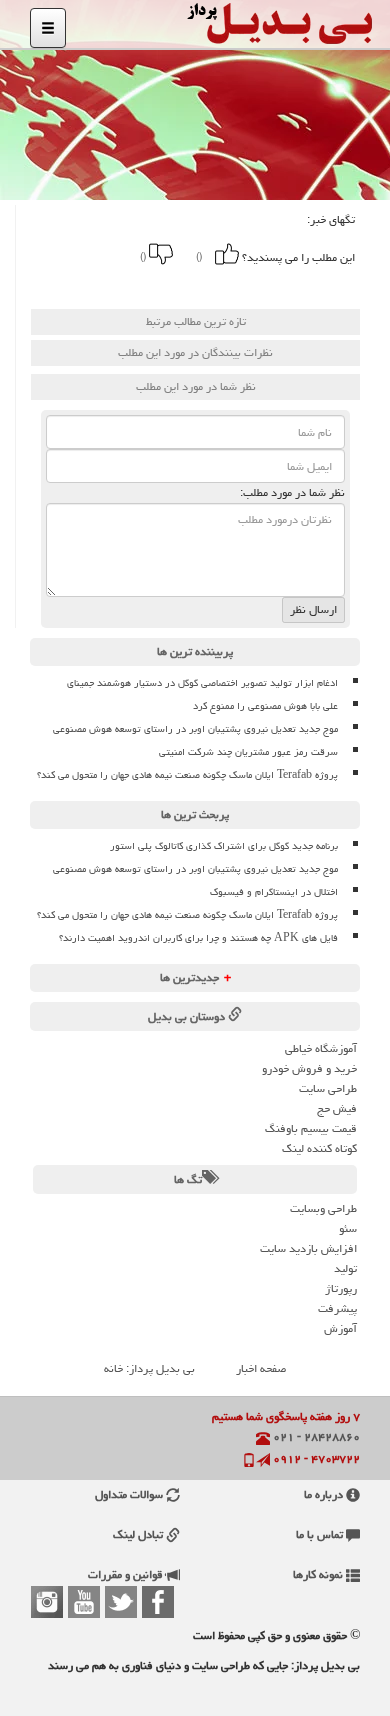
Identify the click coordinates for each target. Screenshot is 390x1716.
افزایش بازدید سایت (308, 1248)
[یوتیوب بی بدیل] (84, 1602)
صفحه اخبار (261, 1368)
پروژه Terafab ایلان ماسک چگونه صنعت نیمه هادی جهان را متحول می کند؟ (187, 775)
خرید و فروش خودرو (309, 1068)
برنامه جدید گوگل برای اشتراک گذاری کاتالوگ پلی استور (224, 846)
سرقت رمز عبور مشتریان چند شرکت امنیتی (248, 752)
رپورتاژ (341, 1288)
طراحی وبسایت (323, 1208)
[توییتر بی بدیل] (121, 1602)
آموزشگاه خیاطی (321, 1048)
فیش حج (337, 1108)
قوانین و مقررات (127, 1574)
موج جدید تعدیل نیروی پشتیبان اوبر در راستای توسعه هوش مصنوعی (195, 729)
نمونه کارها (319, 1574)
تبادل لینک (139, 1534)
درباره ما (325, 1494)
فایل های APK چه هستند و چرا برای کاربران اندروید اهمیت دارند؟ (198, 938)
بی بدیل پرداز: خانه (149, 1368)
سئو (348, 1228)
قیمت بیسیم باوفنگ (311, 1128)
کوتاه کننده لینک (319, 1148)
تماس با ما (321, 1534)
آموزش (340, 1328)
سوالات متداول (130, 1494)
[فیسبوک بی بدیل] (158, 1602)
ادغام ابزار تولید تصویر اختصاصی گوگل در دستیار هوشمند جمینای (202, 683)
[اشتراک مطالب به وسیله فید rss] (87, 285)
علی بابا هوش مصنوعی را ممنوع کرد (265, 706)
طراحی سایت (328, 1088)
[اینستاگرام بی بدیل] (47, 1602)
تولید (345, 1268)
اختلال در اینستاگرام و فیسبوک (274, 892)
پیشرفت (337, 1308)
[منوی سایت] (48, 28)
